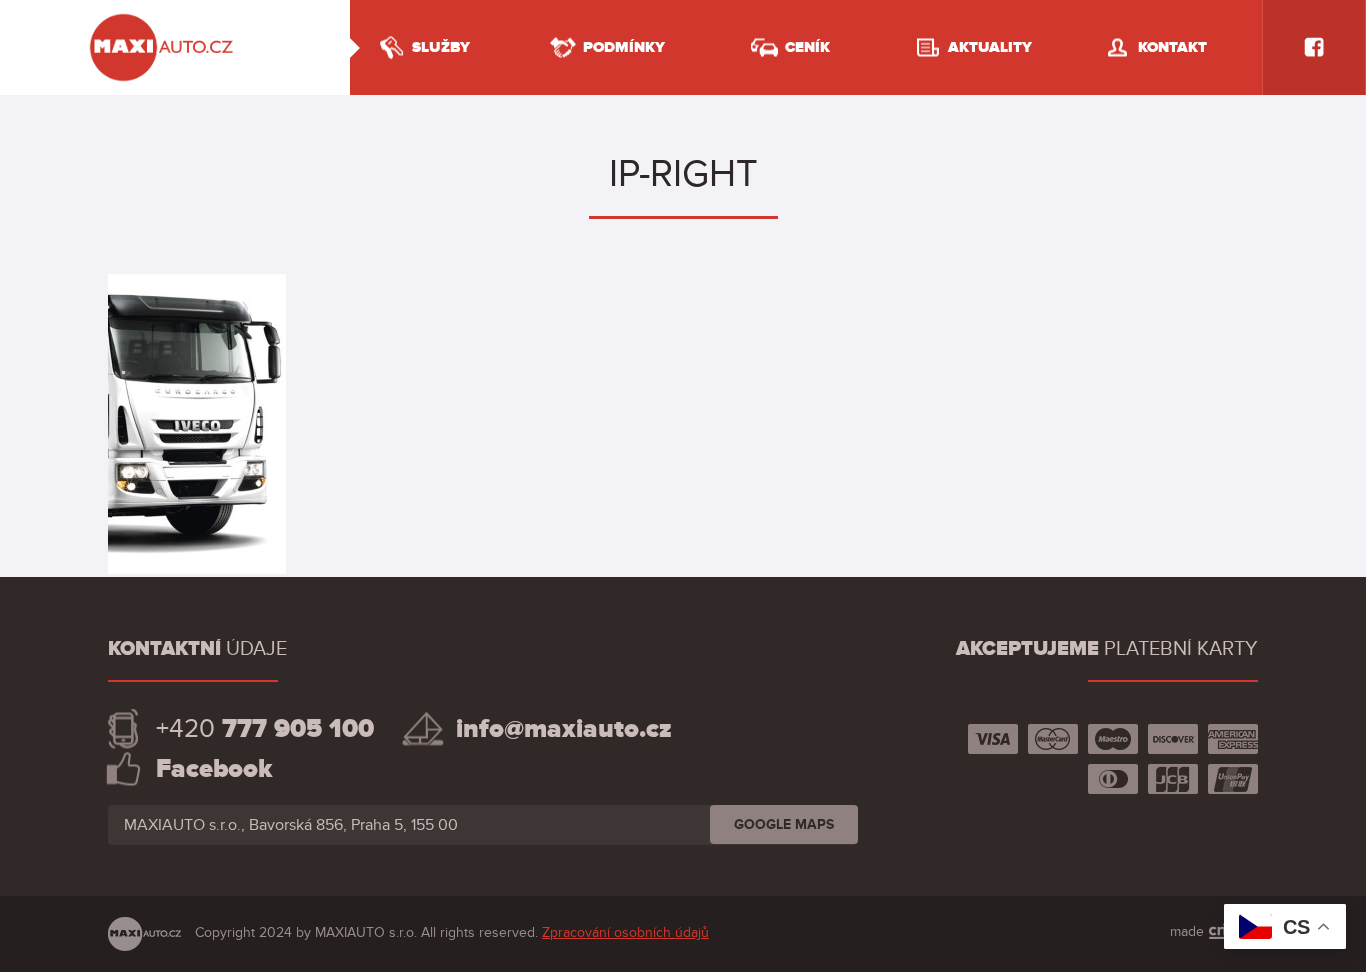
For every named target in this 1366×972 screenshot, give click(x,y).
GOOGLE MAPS (784, 824)
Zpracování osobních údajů (625, 932)
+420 (265, 729)
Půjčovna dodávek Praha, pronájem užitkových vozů (162, 17)
